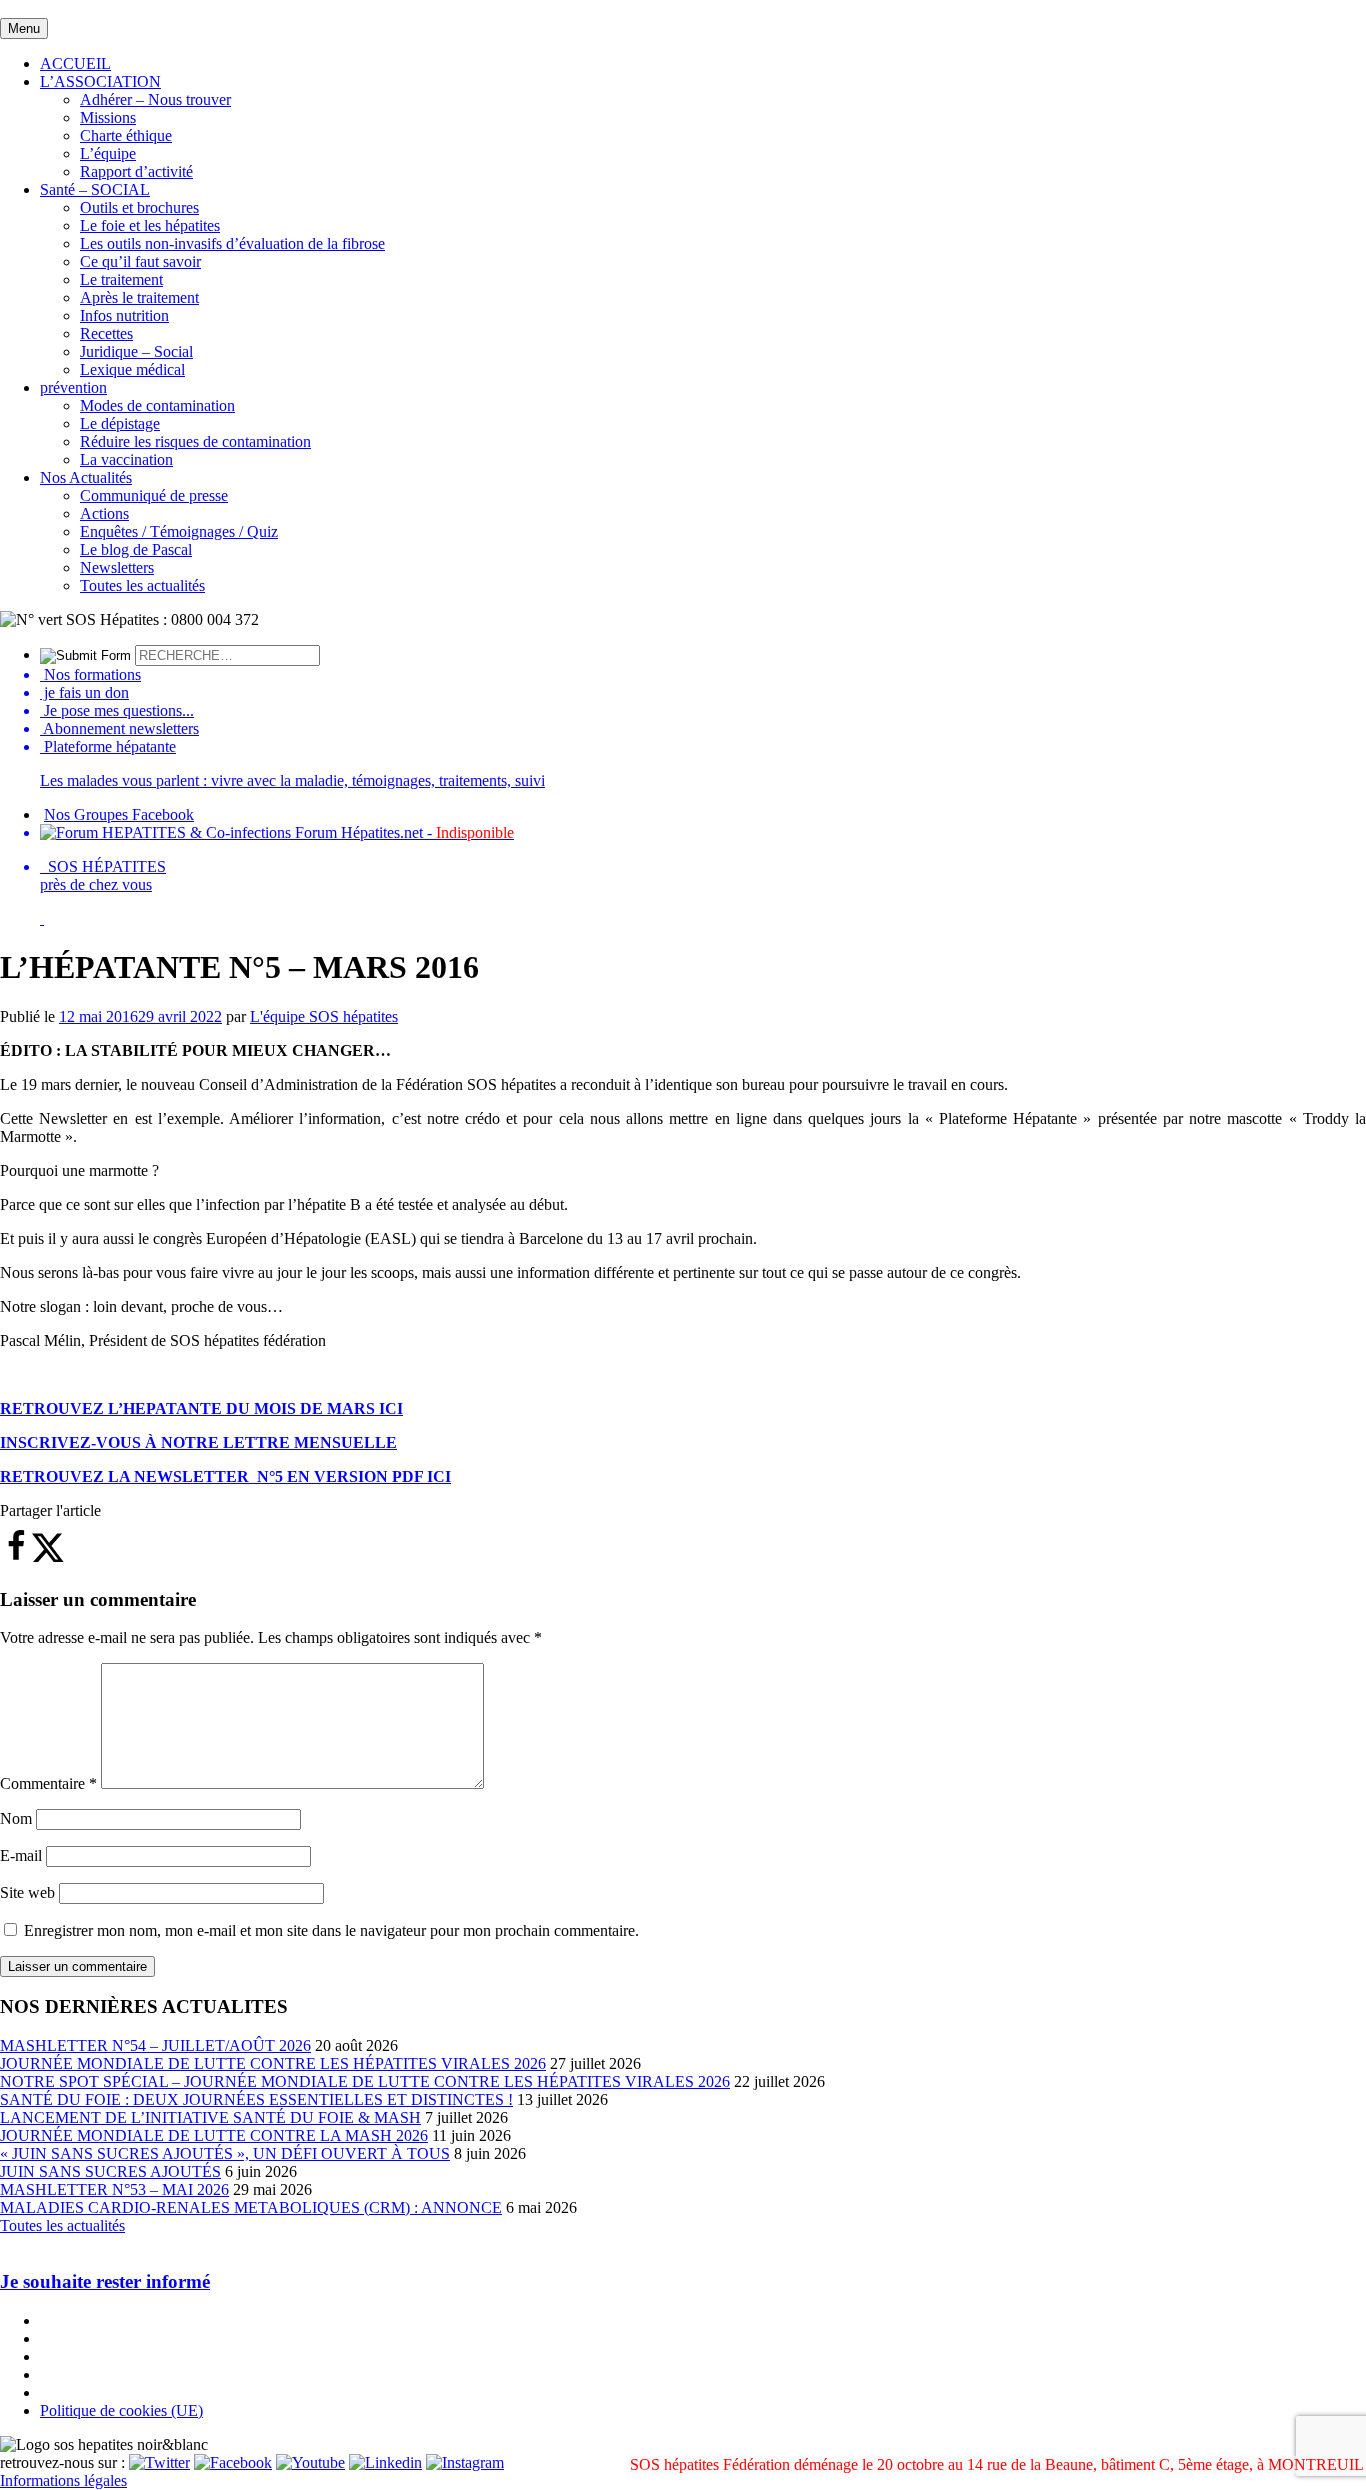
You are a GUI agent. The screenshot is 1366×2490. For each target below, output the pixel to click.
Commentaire (48, 1783)
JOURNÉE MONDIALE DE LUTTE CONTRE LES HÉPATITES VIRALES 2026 (273, 2063)
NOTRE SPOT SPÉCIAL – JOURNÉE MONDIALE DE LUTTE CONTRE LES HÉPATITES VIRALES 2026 (365, 2081)
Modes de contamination (157, 405)
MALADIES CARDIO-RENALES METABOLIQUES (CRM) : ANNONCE (251, 2207)
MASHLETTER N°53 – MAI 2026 (114, 2189)
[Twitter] (159, 2462)
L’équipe (108, 153)
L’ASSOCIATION (100, 81)
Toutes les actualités (142, 585)
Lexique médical (132, 369)
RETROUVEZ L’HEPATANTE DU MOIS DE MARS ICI (201, 1408)
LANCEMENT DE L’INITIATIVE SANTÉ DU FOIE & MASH (210, 2117)
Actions (104, 513)
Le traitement (121, 279)
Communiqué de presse (154, 495)
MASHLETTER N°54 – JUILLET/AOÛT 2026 (155, 2045)
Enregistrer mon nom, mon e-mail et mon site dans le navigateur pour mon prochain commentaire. (331, 1930)
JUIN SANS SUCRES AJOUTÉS (110, 2171)
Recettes (106, 333)
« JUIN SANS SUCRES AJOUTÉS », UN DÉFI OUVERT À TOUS (225, 2153)
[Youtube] (310, 2462)
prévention (73, 387)
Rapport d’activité (136, 171)
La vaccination (126, 459)
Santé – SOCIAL (95, 189)
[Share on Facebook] (16, 1557)
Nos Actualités (86, 477)
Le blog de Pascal (136, 549)
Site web (27, 1892)
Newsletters (117, 567)
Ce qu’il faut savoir (140, 261)
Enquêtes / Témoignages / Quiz (179, 531)
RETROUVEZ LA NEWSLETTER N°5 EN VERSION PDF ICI (225, 1476)
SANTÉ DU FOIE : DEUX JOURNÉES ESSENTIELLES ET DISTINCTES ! (256, 2099)
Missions (108, 117)
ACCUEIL (75, 63)
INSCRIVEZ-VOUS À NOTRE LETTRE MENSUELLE (198, 1442)
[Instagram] (465, 2462)
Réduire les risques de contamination (195, 441)
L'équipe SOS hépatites (324, 1016)
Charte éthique (126, 135)
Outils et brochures (139, 207)
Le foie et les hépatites (150, 225)
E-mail (21, 1855)
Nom (16, 1818)
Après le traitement (139, 297)
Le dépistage (120, 423)
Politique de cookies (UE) (121, 2410)
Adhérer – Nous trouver (155, 99)
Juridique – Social (136, 351)
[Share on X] (48, 1557)
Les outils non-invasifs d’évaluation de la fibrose (232, 243)
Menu (24, 28)
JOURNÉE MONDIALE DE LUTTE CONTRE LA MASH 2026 (214, 2135)
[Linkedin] (385, 2462)
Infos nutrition (124, 315)
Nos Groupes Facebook (119, 814)
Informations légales (63, 2480)
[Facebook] (233, 2462)
